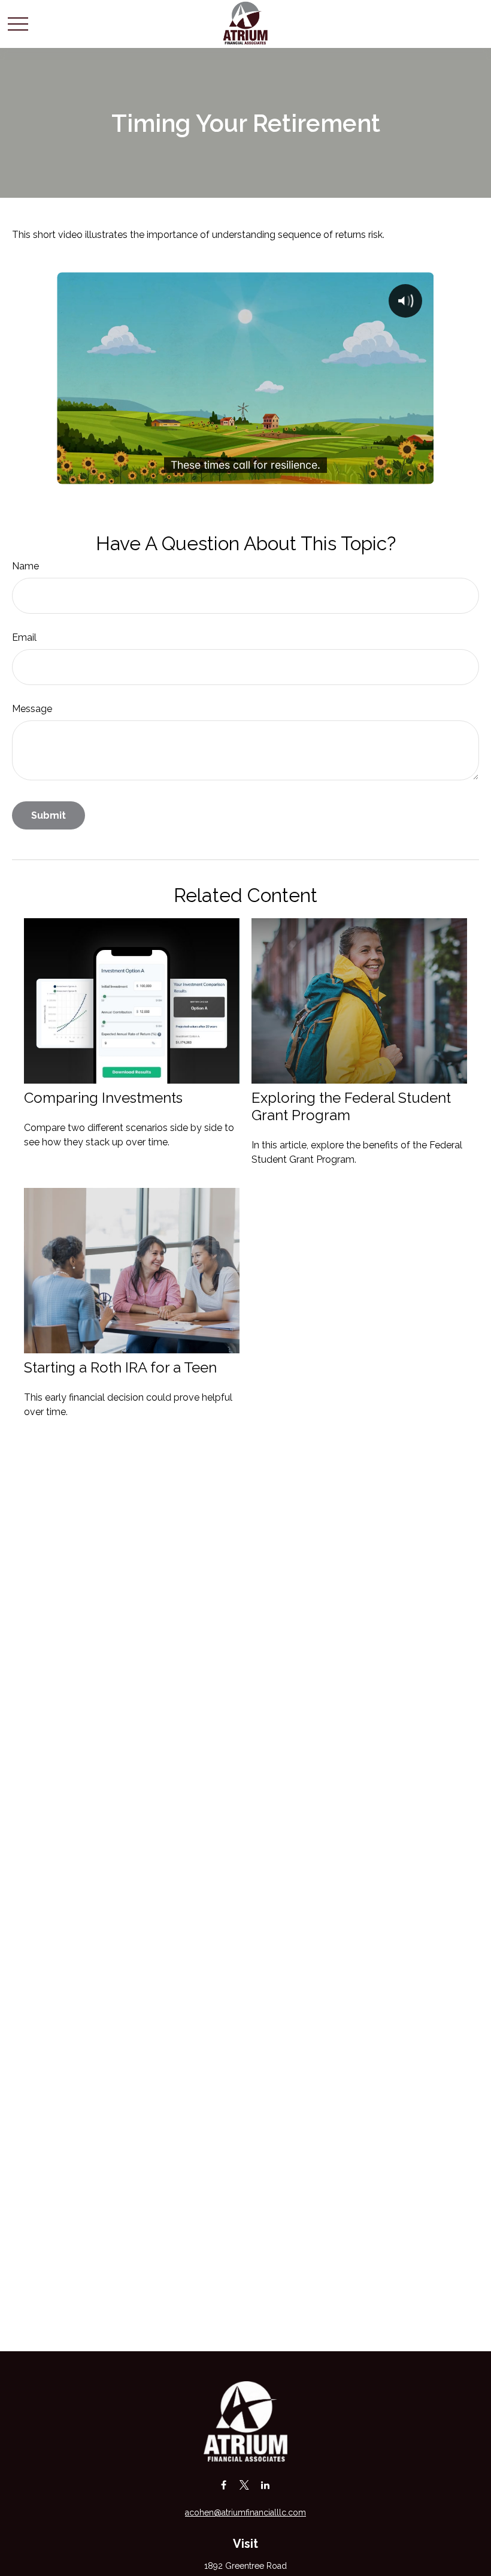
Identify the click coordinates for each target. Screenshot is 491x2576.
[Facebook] (224, 2485)
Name (25, 566)
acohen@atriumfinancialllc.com (245, 2512)
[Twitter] (245, 2485)
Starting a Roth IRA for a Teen (120, 1367)
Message (32, 709)
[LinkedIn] (266, 2485)
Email (24, 637)
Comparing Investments (103, 1098)
